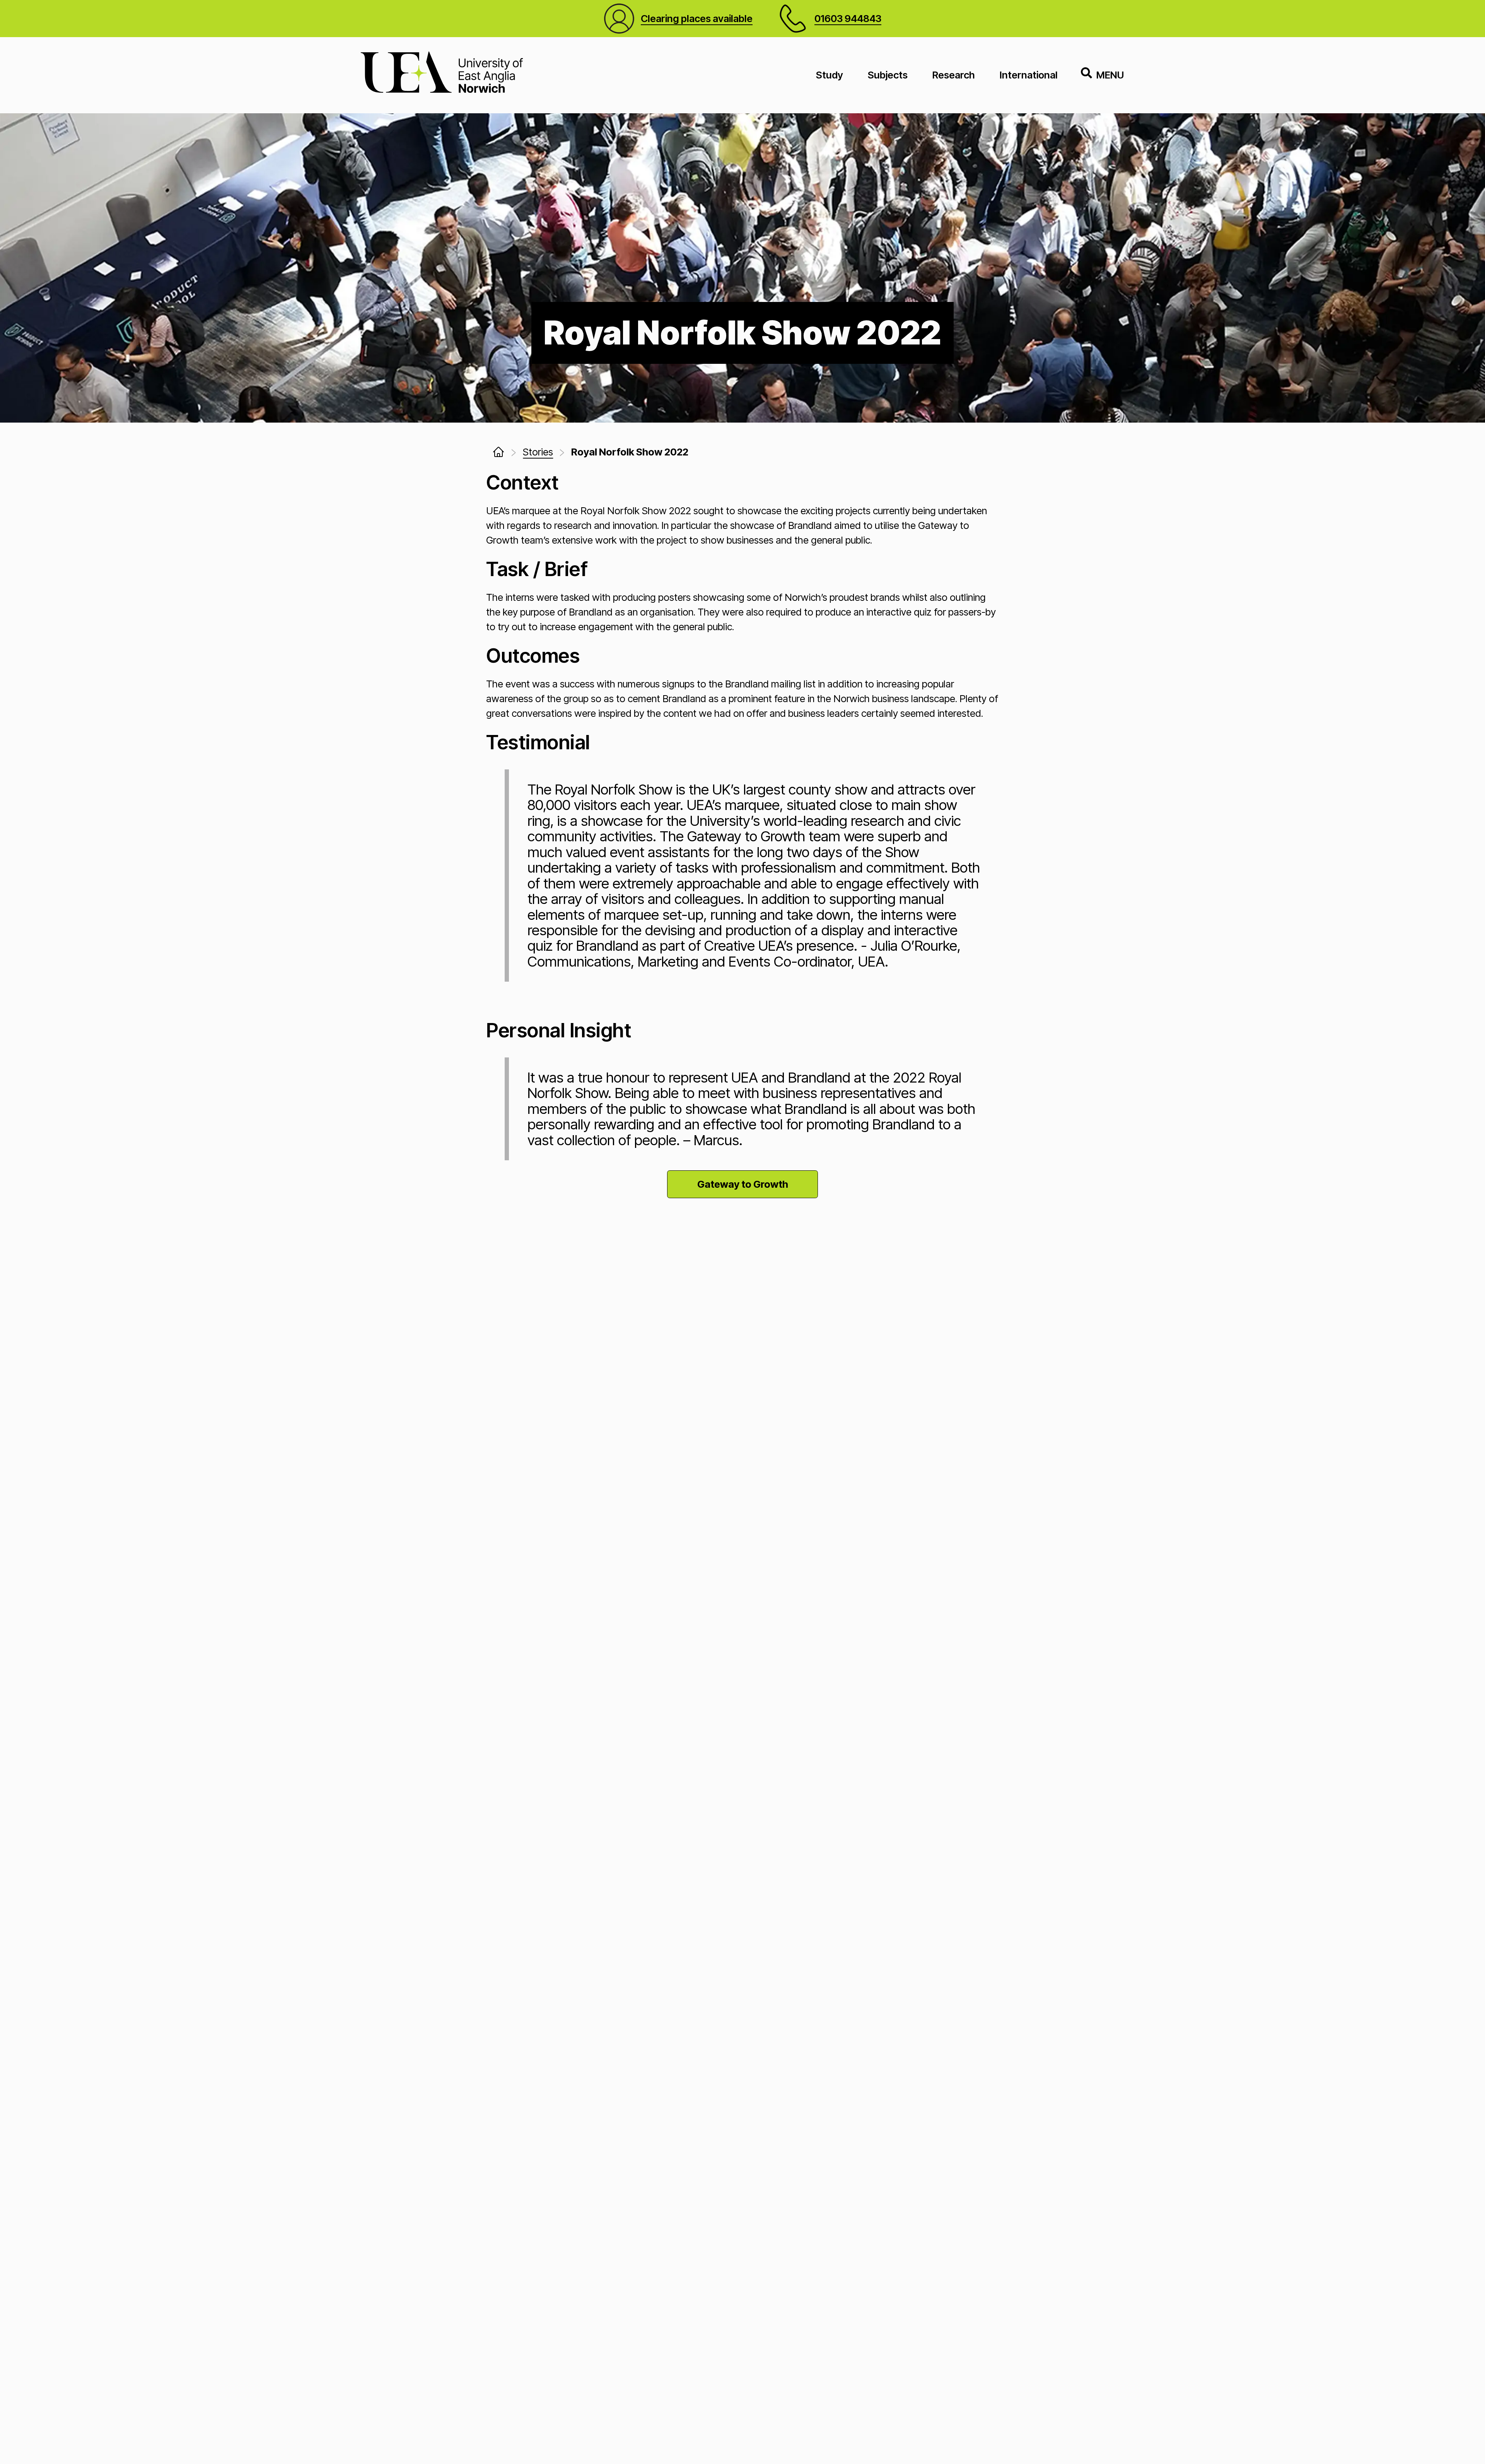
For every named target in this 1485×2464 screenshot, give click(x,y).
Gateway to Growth (743, 1184)
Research (954, 75)
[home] (498, 452)
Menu (1110, 75)
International (1029, 75)
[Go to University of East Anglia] (442, 75)
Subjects (888, 75)
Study (830, 75)
